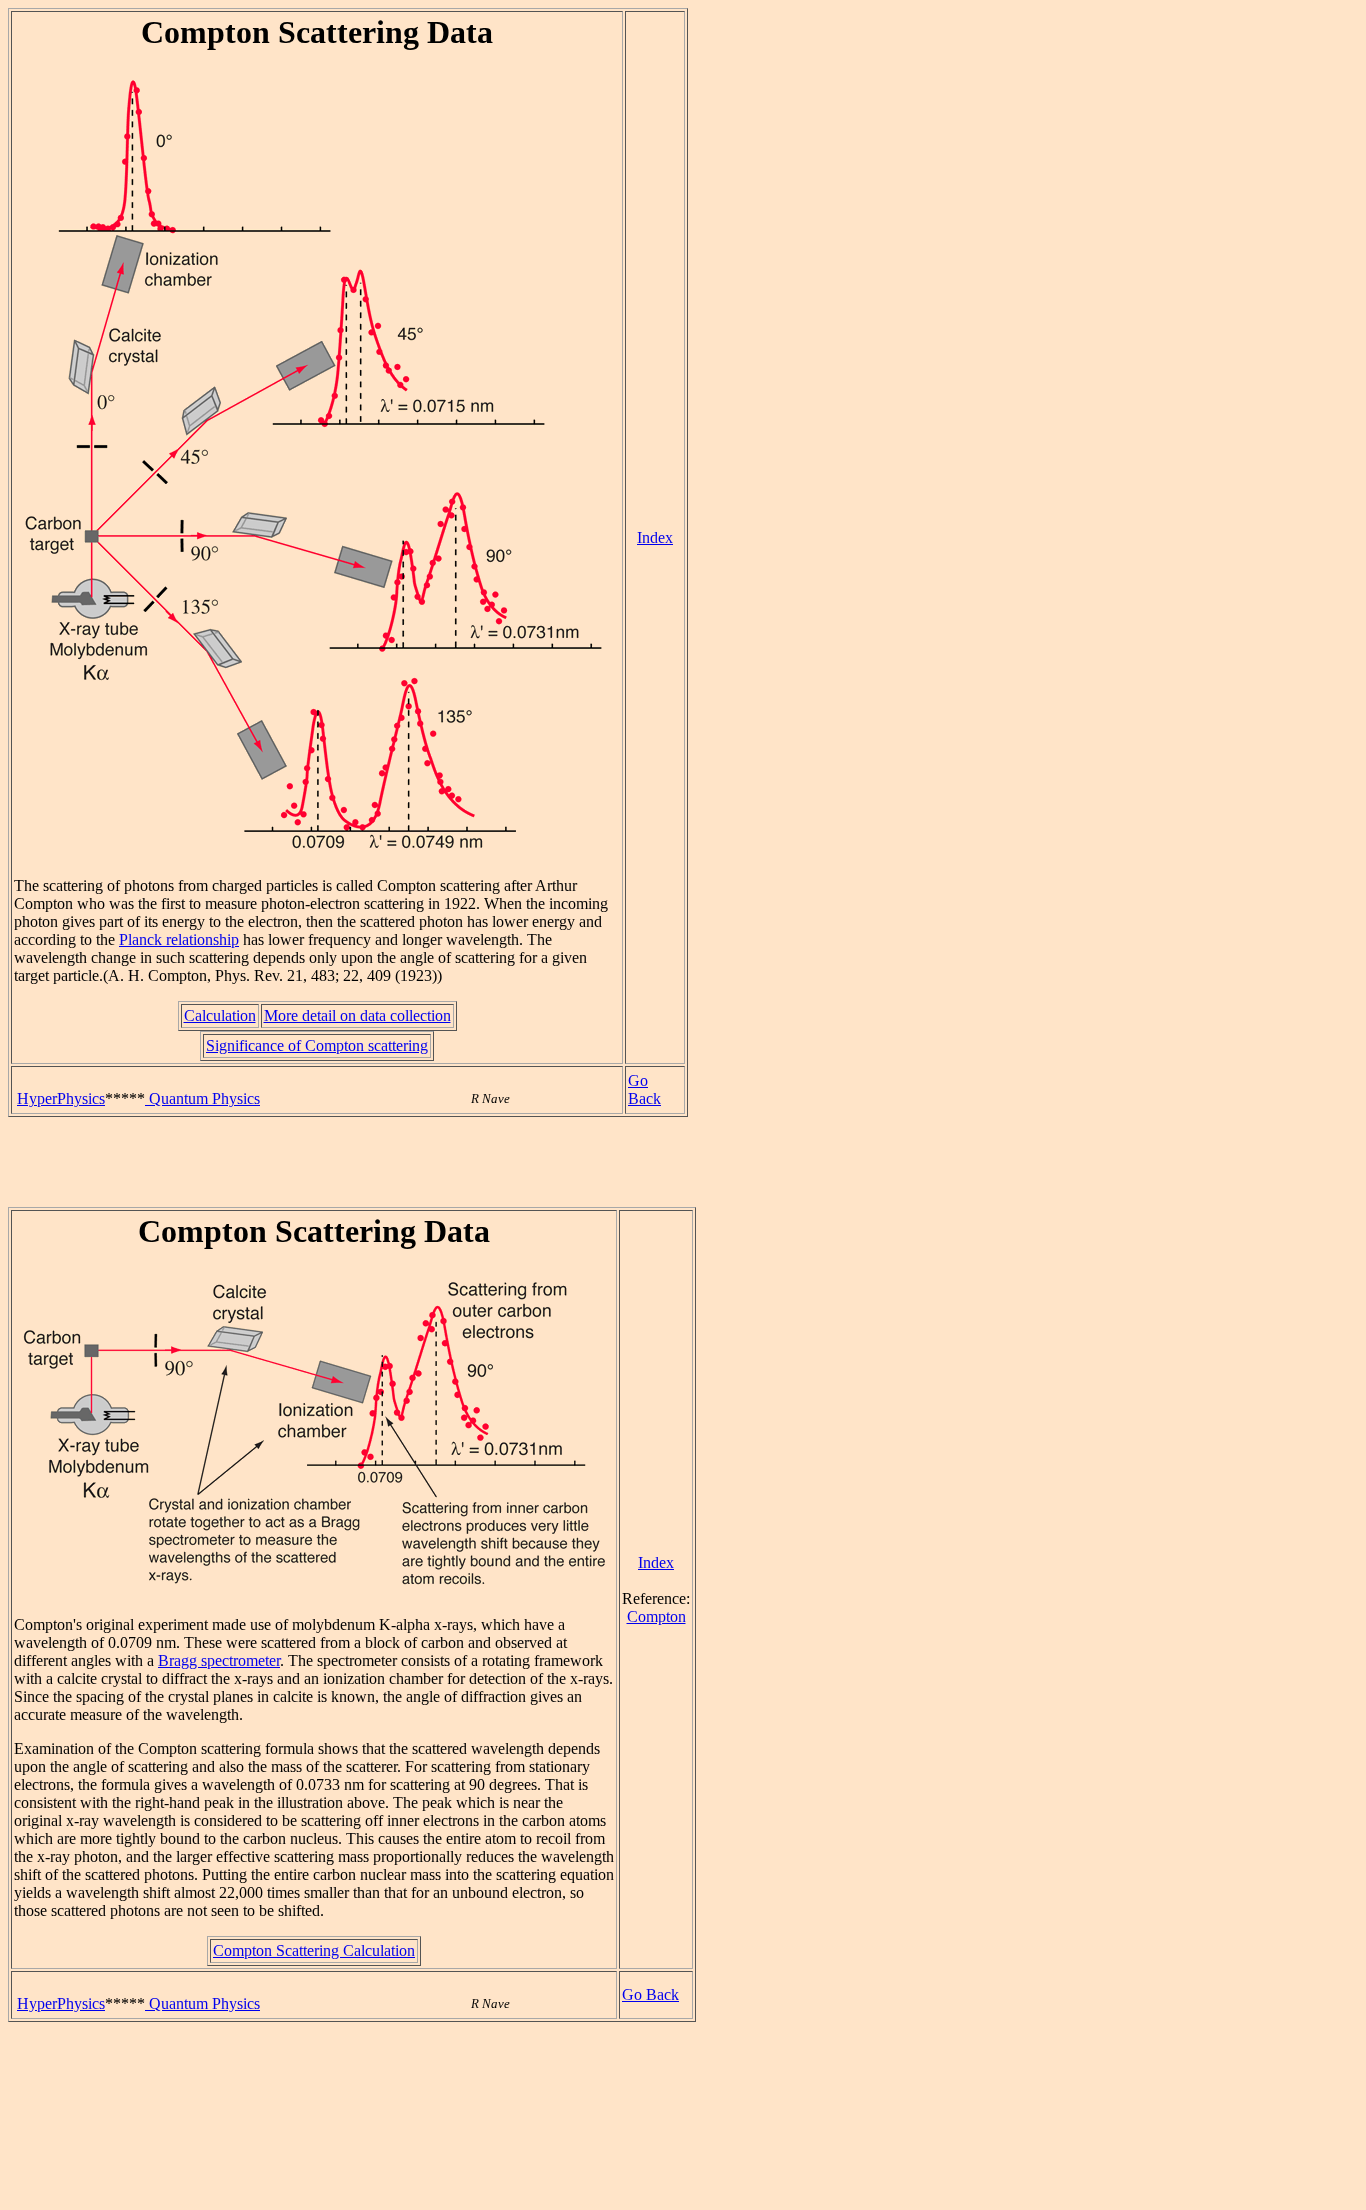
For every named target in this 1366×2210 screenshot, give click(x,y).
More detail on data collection (357, 1015)
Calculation (220, 1015)
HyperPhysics (61, 1098)
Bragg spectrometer (219, 1660)
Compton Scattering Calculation (314, 1950)
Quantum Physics (202, 1098)
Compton (656, 1616)
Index (655, 537)
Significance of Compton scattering (317, 1045)
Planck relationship (179, 939)
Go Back (644, 1089)
